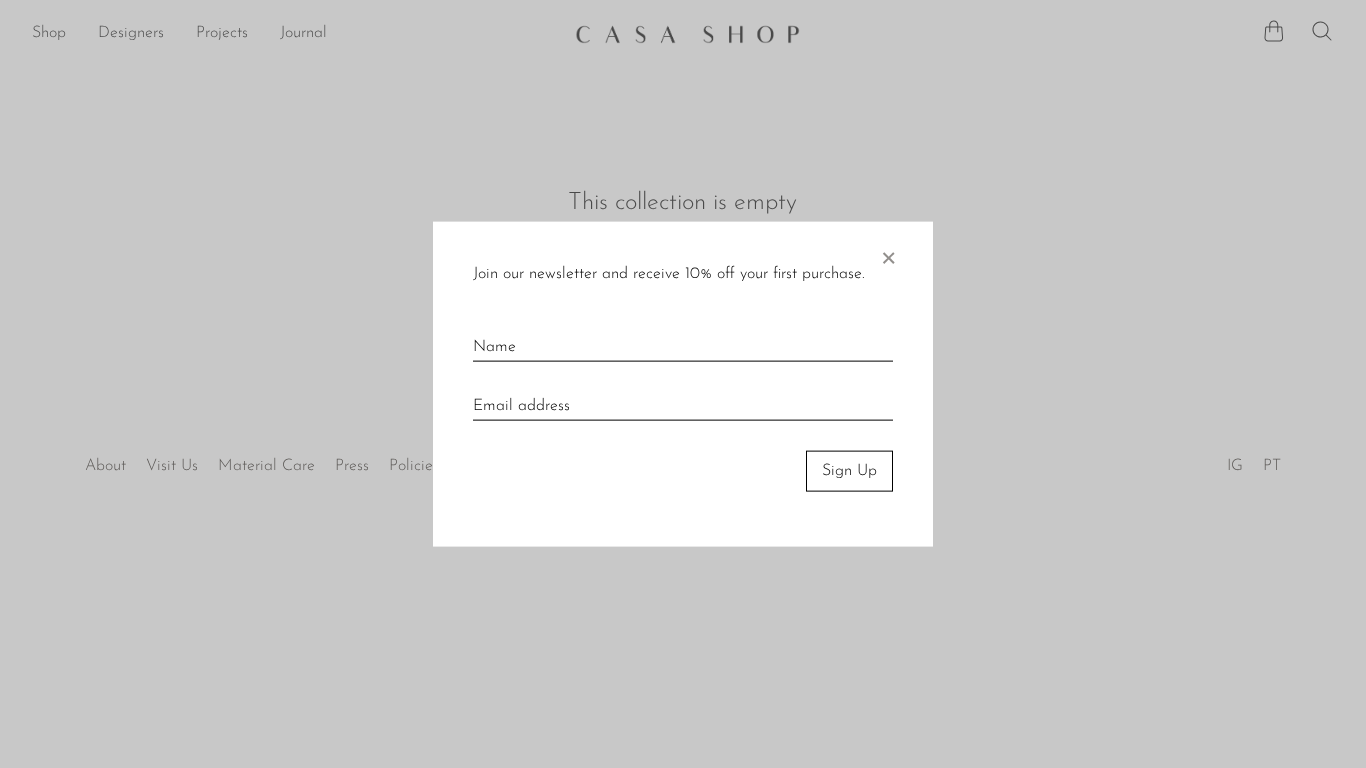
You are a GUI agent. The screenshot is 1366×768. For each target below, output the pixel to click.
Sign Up (849, 471)
